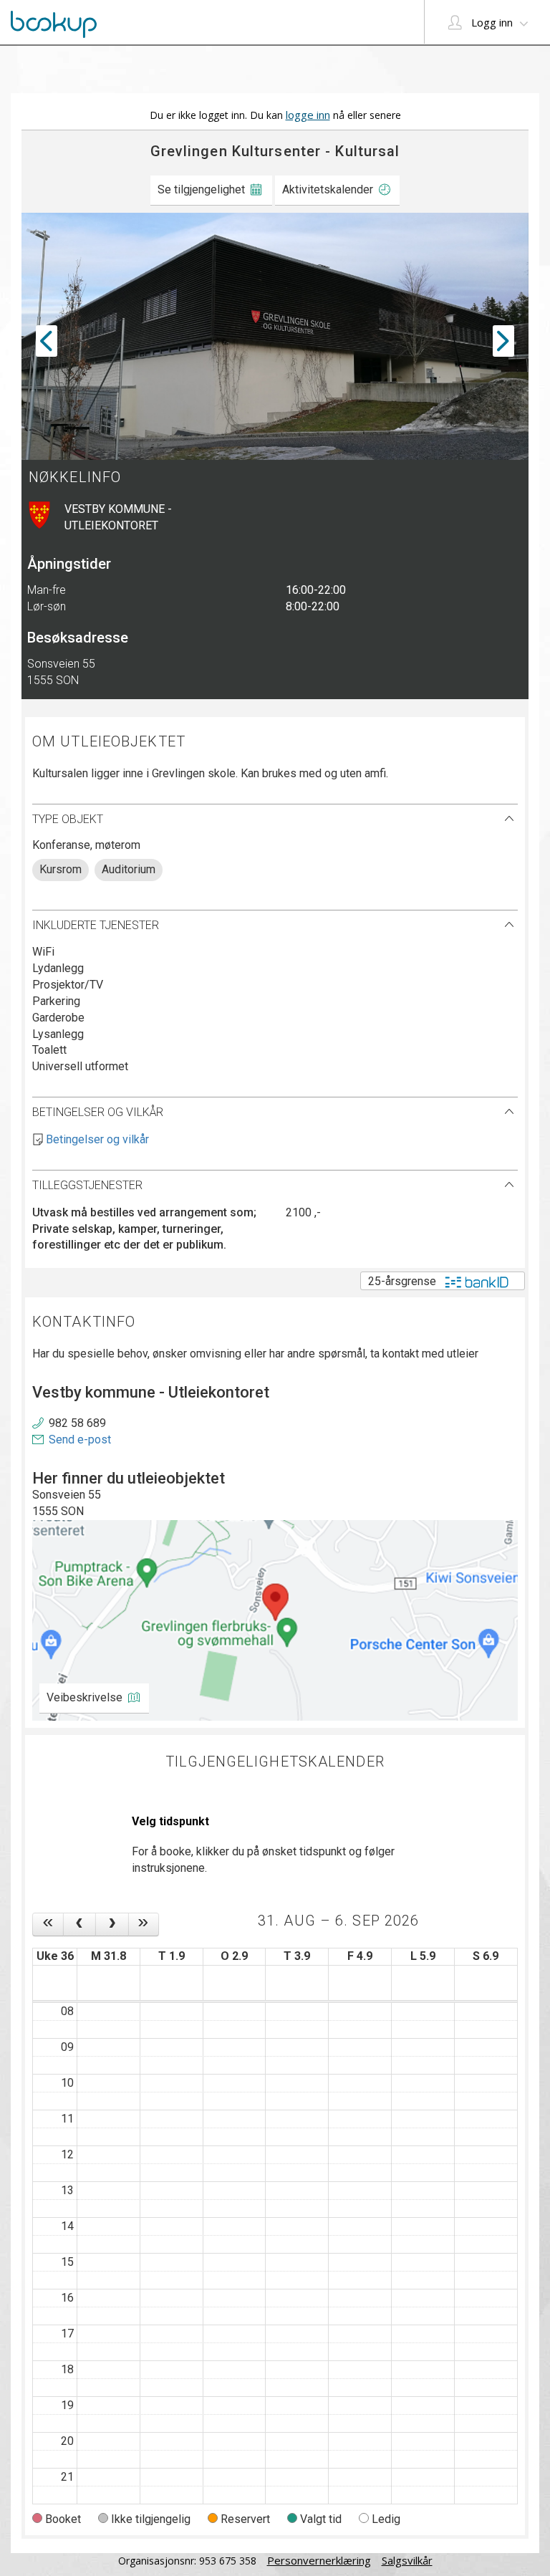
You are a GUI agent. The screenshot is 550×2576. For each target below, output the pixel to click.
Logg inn (492, 22)
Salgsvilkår (407, 2560)
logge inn (308, 115)
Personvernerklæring (319, 2560)
